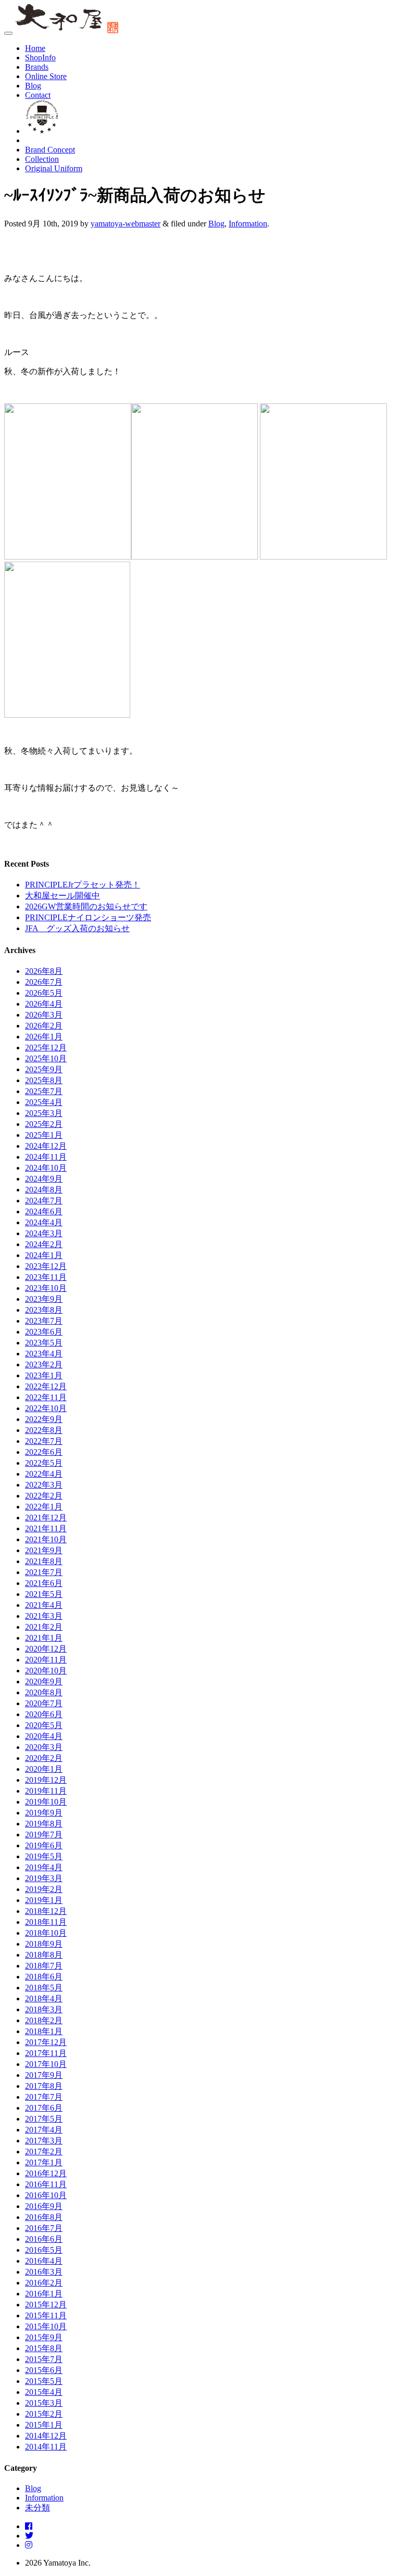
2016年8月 (44, 2217)
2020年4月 (44, 1736)
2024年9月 (44, 1179)
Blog (33, 86)
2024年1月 (44, 1255)
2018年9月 (44, 1944)
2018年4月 (44, 1998)
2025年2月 (44, 1124)
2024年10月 (46, 1168)
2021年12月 (46, 1518)
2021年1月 (44, 1638)
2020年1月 (44, 1769)
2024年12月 (46, 1146)
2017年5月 (44, 2119)
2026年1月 (44, 1037)
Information (248, 224)
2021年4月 (44, 1605)
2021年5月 (44, 1594)
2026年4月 (44, 1004)
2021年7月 (44, 1572)
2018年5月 (44, 1988)
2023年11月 (46, 1277)
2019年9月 (44, 1813)
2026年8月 (44, 971)
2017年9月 (44, 2075)
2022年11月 (46, 1397)
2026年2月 (44, 1026)
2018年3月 (44, 2009)
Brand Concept (50, 150)
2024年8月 (44, 1190)
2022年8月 (44, 1430)
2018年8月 (44, 1955)
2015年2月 (44, 2414)
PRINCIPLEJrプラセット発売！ (83, 885)
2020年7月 (44, 1703)
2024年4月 (44, 1222)
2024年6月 (44, 1211)
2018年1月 (44, 2031)
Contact (38, 95)
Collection (42, 159)
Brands (37, 67)
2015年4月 (44, 2392)
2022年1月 (44, 1507)
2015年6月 (44, 2370)
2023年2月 (44, 1365)
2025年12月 (46, 1048)
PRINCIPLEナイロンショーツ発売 (88, 917)
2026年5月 (44, 993)
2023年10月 (46, 1288)
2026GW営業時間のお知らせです (86, 906)
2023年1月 (44, 1375)
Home (35, 48)
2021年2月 (44, 1627)
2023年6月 (44, 1332)
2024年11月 (46, 1157)
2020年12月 (46, 1649)
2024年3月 (44, 1233)
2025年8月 (44, 1080)
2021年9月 (44, 1550)
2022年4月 (44, 1474)
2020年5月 (44, 1725)
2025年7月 (44, 1091)
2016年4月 (44, 2261)
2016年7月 (44, 2228)
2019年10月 (46, 1802)
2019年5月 (44, 1856)
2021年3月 (44, 1616)
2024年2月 (44, 1244)
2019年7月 (44, 1835)
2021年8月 (44, 1561)
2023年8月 (44, 1310)
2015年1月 (44, 2425)
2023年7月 (44, 1321)
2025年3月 (44, 1113)
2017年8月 (44, 2086)
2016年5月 (44, 2250)
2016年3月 (44, 2272)
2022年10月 (46, 1408)
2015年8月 (44, 2348)
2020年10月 (46, 1671)
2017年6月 (44, 2108)
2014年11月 (46, 2447)
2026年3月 (44, 1015)
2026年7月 (44, 982)
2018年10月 (46, 1933)
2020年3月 (44, 1747)
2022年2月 (44, 1496)
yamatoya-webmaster (126, 224)
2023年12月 (46, 1266)
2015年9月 (44, 2337)
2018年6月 (44, 1977)
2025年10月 (46, 1058)
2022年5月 (44, 1463)
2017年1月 (44, 2162)
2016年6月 (44, 2239)
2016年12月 (46, 2173)
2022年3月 (44, 1485)
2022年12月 (46, 1386)
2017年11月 (46, 2053)
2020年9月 (44, 1682)
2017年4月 (44, 2130)
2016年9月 (44, 2206)
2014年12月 (46, 2436)
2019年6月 (44, 1845)
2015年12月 (46, 2305)
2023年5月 (44, 1343)
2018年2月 (44, 2020)
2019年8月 (44, 1824)
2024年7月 (44, 1201)
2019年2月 (44, 1889)
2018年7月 (44, 1966)
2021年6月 (44, 1583)
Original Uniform (54, 168)
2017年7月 (44, 2097)
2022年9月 (44, 1419)
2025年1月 (44, 1135)
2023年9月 (44, 1299)
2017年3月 (44, 2141)
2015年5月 (44, 2381)
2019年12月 (46, 1780)
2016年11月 (46, 2184)
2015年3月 (44, 2403)
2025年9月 (44, 1069)
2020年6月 (44, 1714)
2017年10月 (46, 2064)
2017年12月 (46, 2042)
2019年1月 (44, 1900)
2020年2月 (44, 1758)
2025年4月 (44, 1102)
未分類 (37, 2508)
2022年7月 (44, 1441)
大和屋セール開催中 (63, 896)
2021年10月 (46, 1539)
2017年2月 (44, 2152)
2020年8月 (44, 1692)
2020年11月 (46, 1660)
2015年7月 (44, 2359)
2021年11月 (46, 1528)
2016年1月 (44, 2294)
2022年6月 (44, 1452)
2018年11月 (46, 1922)
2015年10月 (46, 2326)
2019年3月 (44, 1878)
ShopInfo (40, 58)
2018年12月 (46, 1911)
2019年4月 (44, 1867)
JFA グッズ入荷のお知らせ (77, 928)
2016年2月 (44, 2283)
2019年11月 (46, 1791)
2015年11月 (46, 2315)
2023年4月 (44, 1354)
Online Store (46, 76)
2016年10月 (46, 2195)
